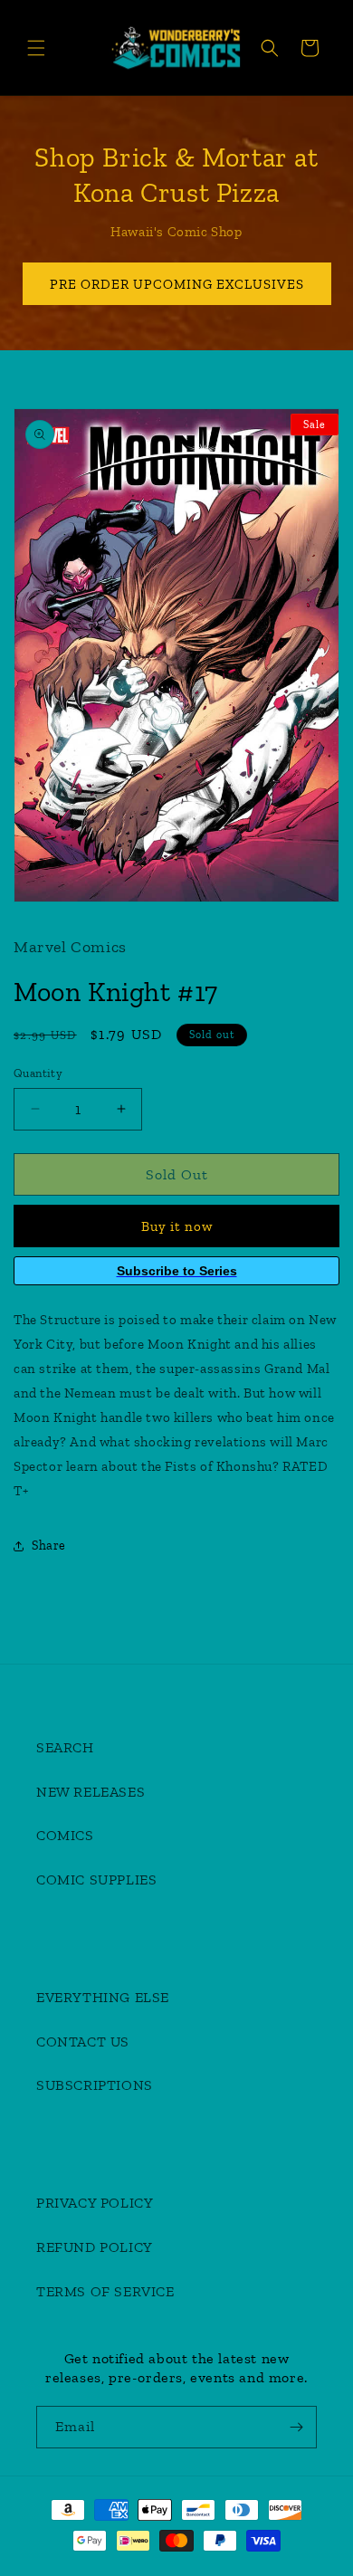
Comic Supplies (96, 1880)
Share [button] (49, 1546)
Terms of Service (105, 2291)
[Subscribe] (296, 2427)
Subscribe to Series (177, 1271)
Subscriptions (95, 2085)
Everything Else (103, 1997)
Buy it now (177, 1226)
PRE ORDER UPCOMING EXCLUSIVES (177, 284)
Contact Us (83, 2042)
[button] (36, 48)
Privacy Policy (95, 2203)
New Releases (91, 1792)
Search (65, 1747)
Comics (65, 1835)
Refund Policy (95, 2247)
